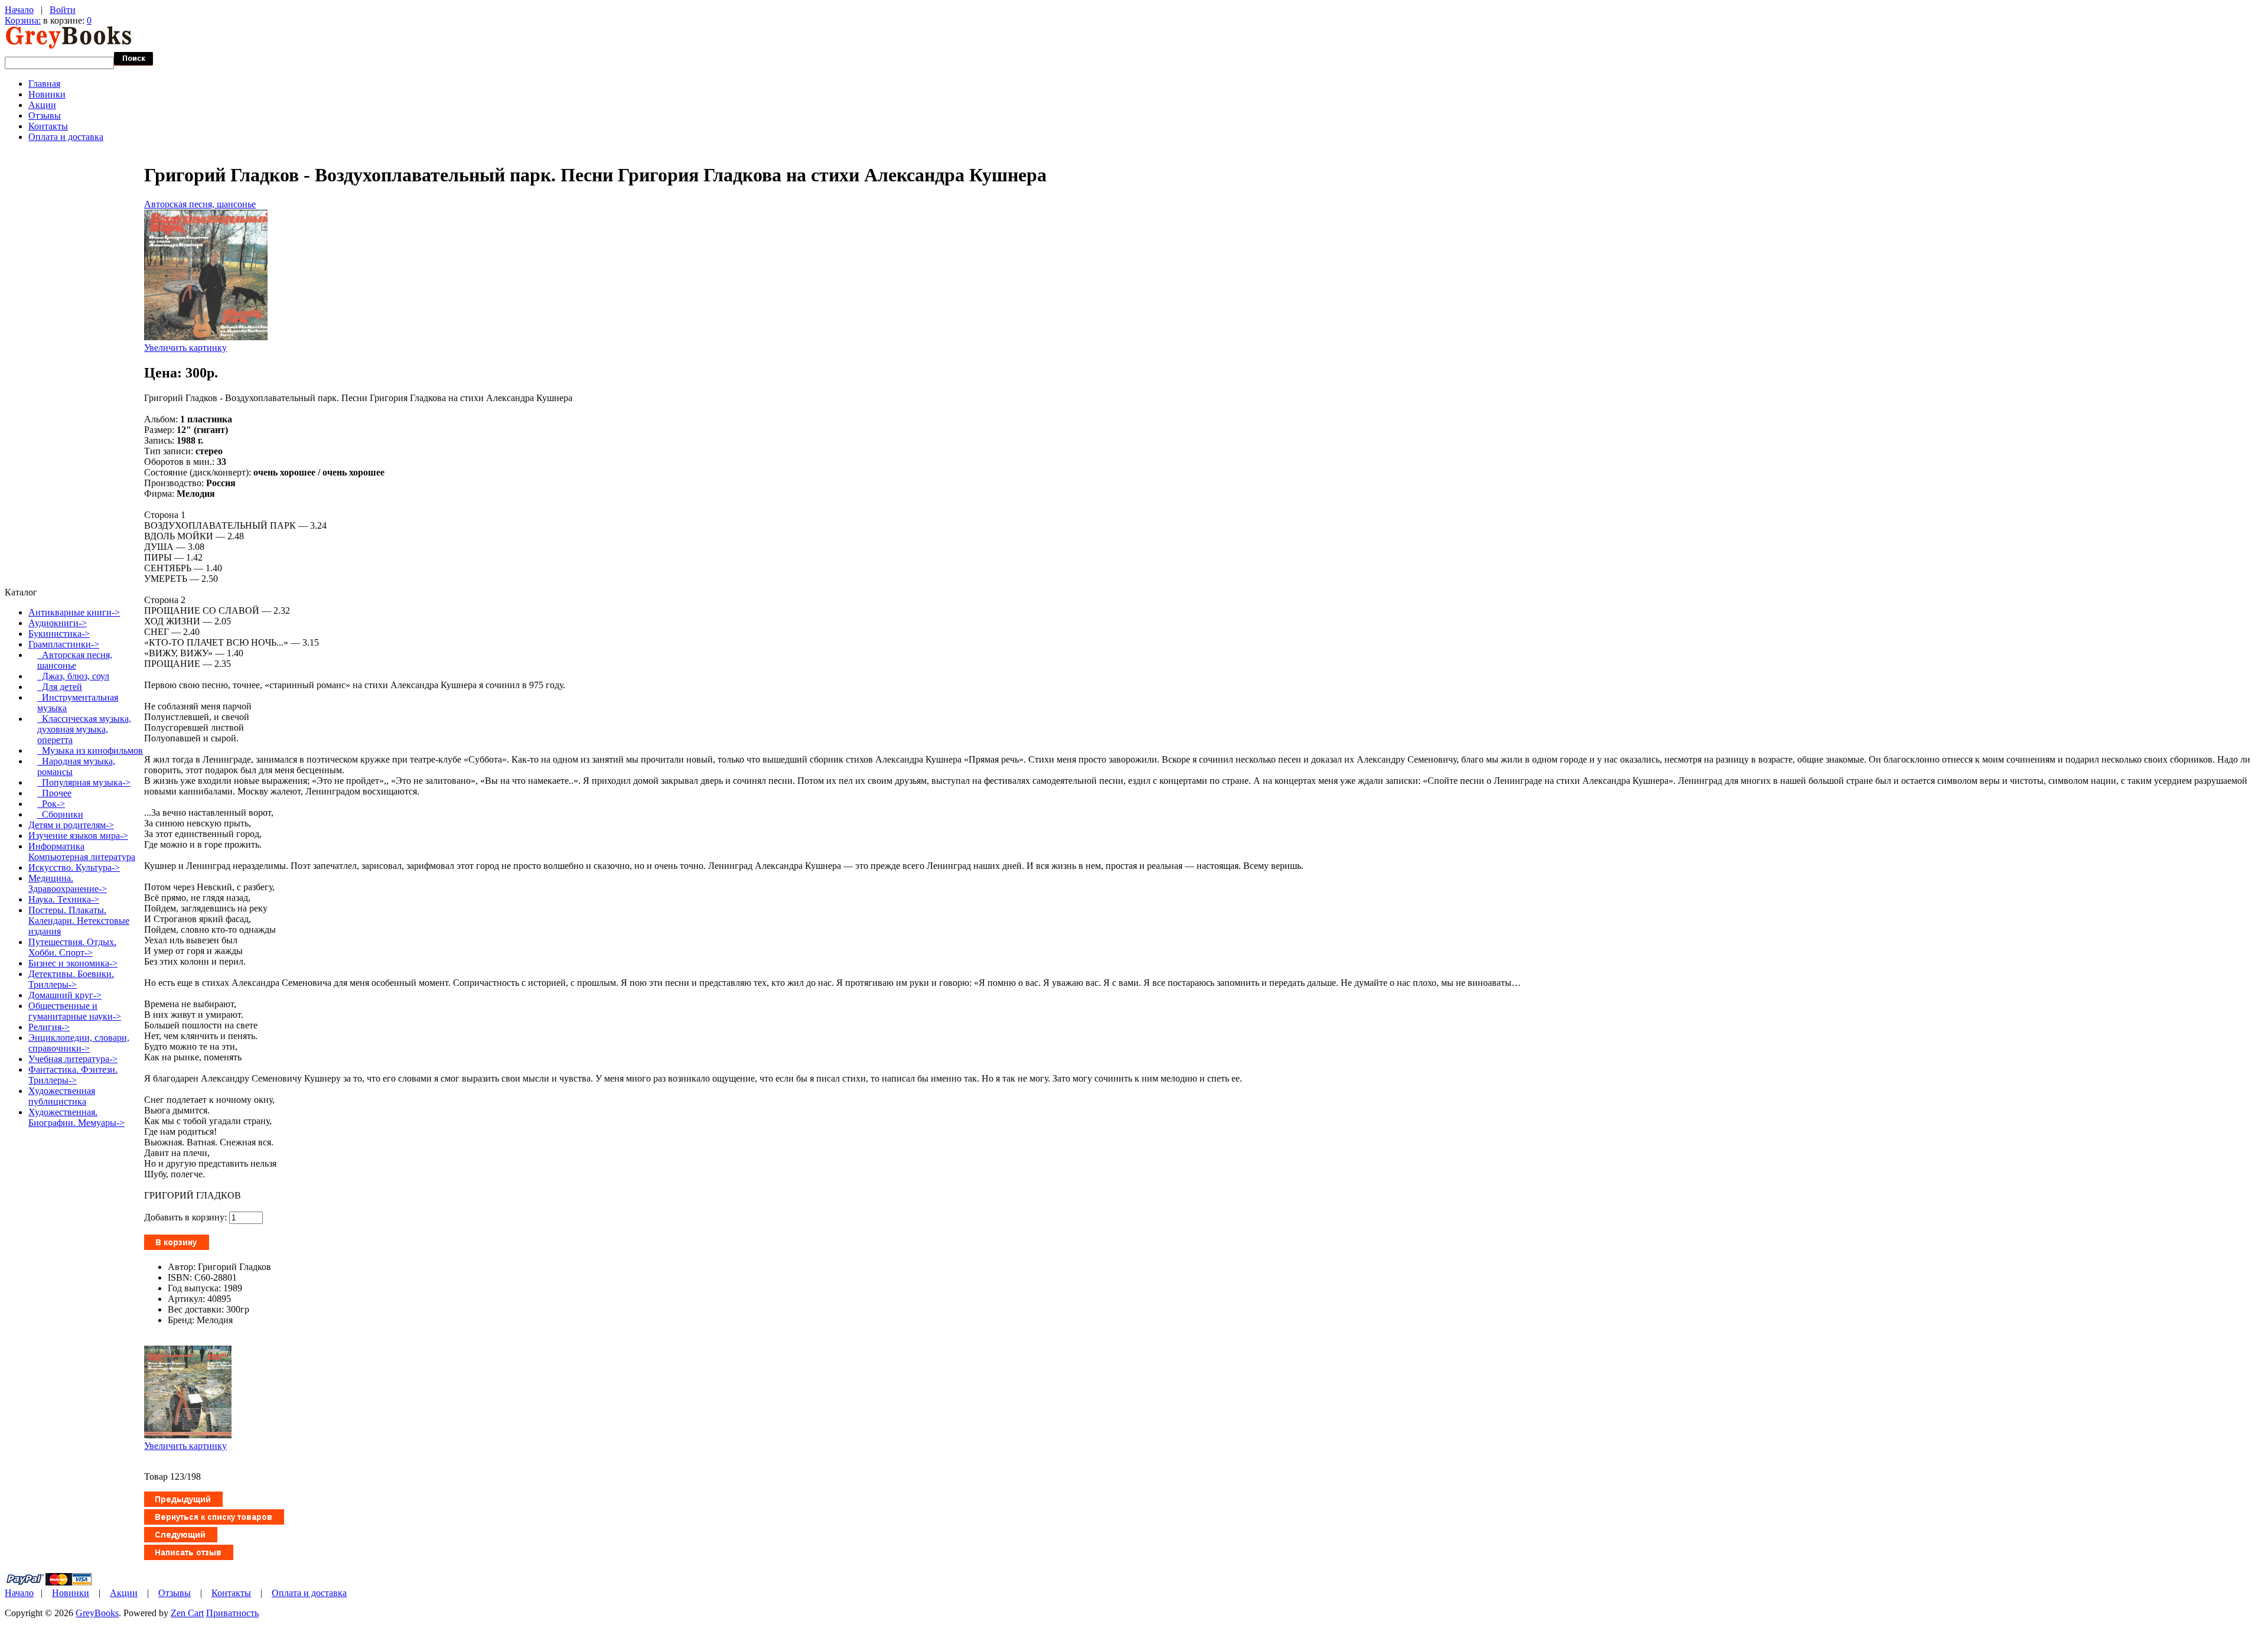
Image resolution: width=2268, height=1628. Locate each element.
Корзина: (23, 20)
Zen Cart (187, 1613)
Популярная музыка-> (84, 782)
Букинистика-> (59, 634)
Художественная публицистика (62, 1096)
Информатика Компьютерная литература (82, 852)
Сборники (60, 814)
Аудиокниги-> (58, 623)
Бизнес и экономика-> (73, 963)
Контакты (48, 126)
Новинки (47, 94)
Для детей (60, 687)
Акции (42, 105)
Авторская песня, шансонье (200, 204)
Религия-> (49, 1027)
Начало (19, 10)
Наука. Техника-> (64, 899)
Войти (63, 10)
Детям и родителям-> (71, 825)
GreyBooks (97, 1613)
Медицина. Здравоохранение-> (68, 883)
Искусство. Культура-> (74, 867)
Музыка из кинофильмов (90, 750)
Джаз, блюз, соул (73, 676)
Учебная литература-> (73, 1059)
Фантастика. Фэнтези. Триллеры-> (73, 1075)
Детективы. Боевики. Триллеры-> (71, 979)
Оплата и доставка (66, 137)
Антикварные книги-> (74, 612)
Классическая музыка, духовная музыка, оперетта (84, 729)
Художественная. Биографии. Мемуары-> (76, 1117)
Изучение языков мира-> (78, 836)
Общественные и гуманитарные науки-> (75, 1011)
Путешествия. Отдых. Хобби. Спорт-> (72, 947)
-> (64, 644)
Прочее (54, 793)
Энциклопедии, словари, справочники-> (79, 1043)
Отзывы (45, 115)
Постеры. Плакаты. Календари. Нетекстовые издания (79, 921)
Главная (44, 84)
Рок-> (51, 804)
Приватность (232, 1613)
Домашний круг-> (65, 995)
